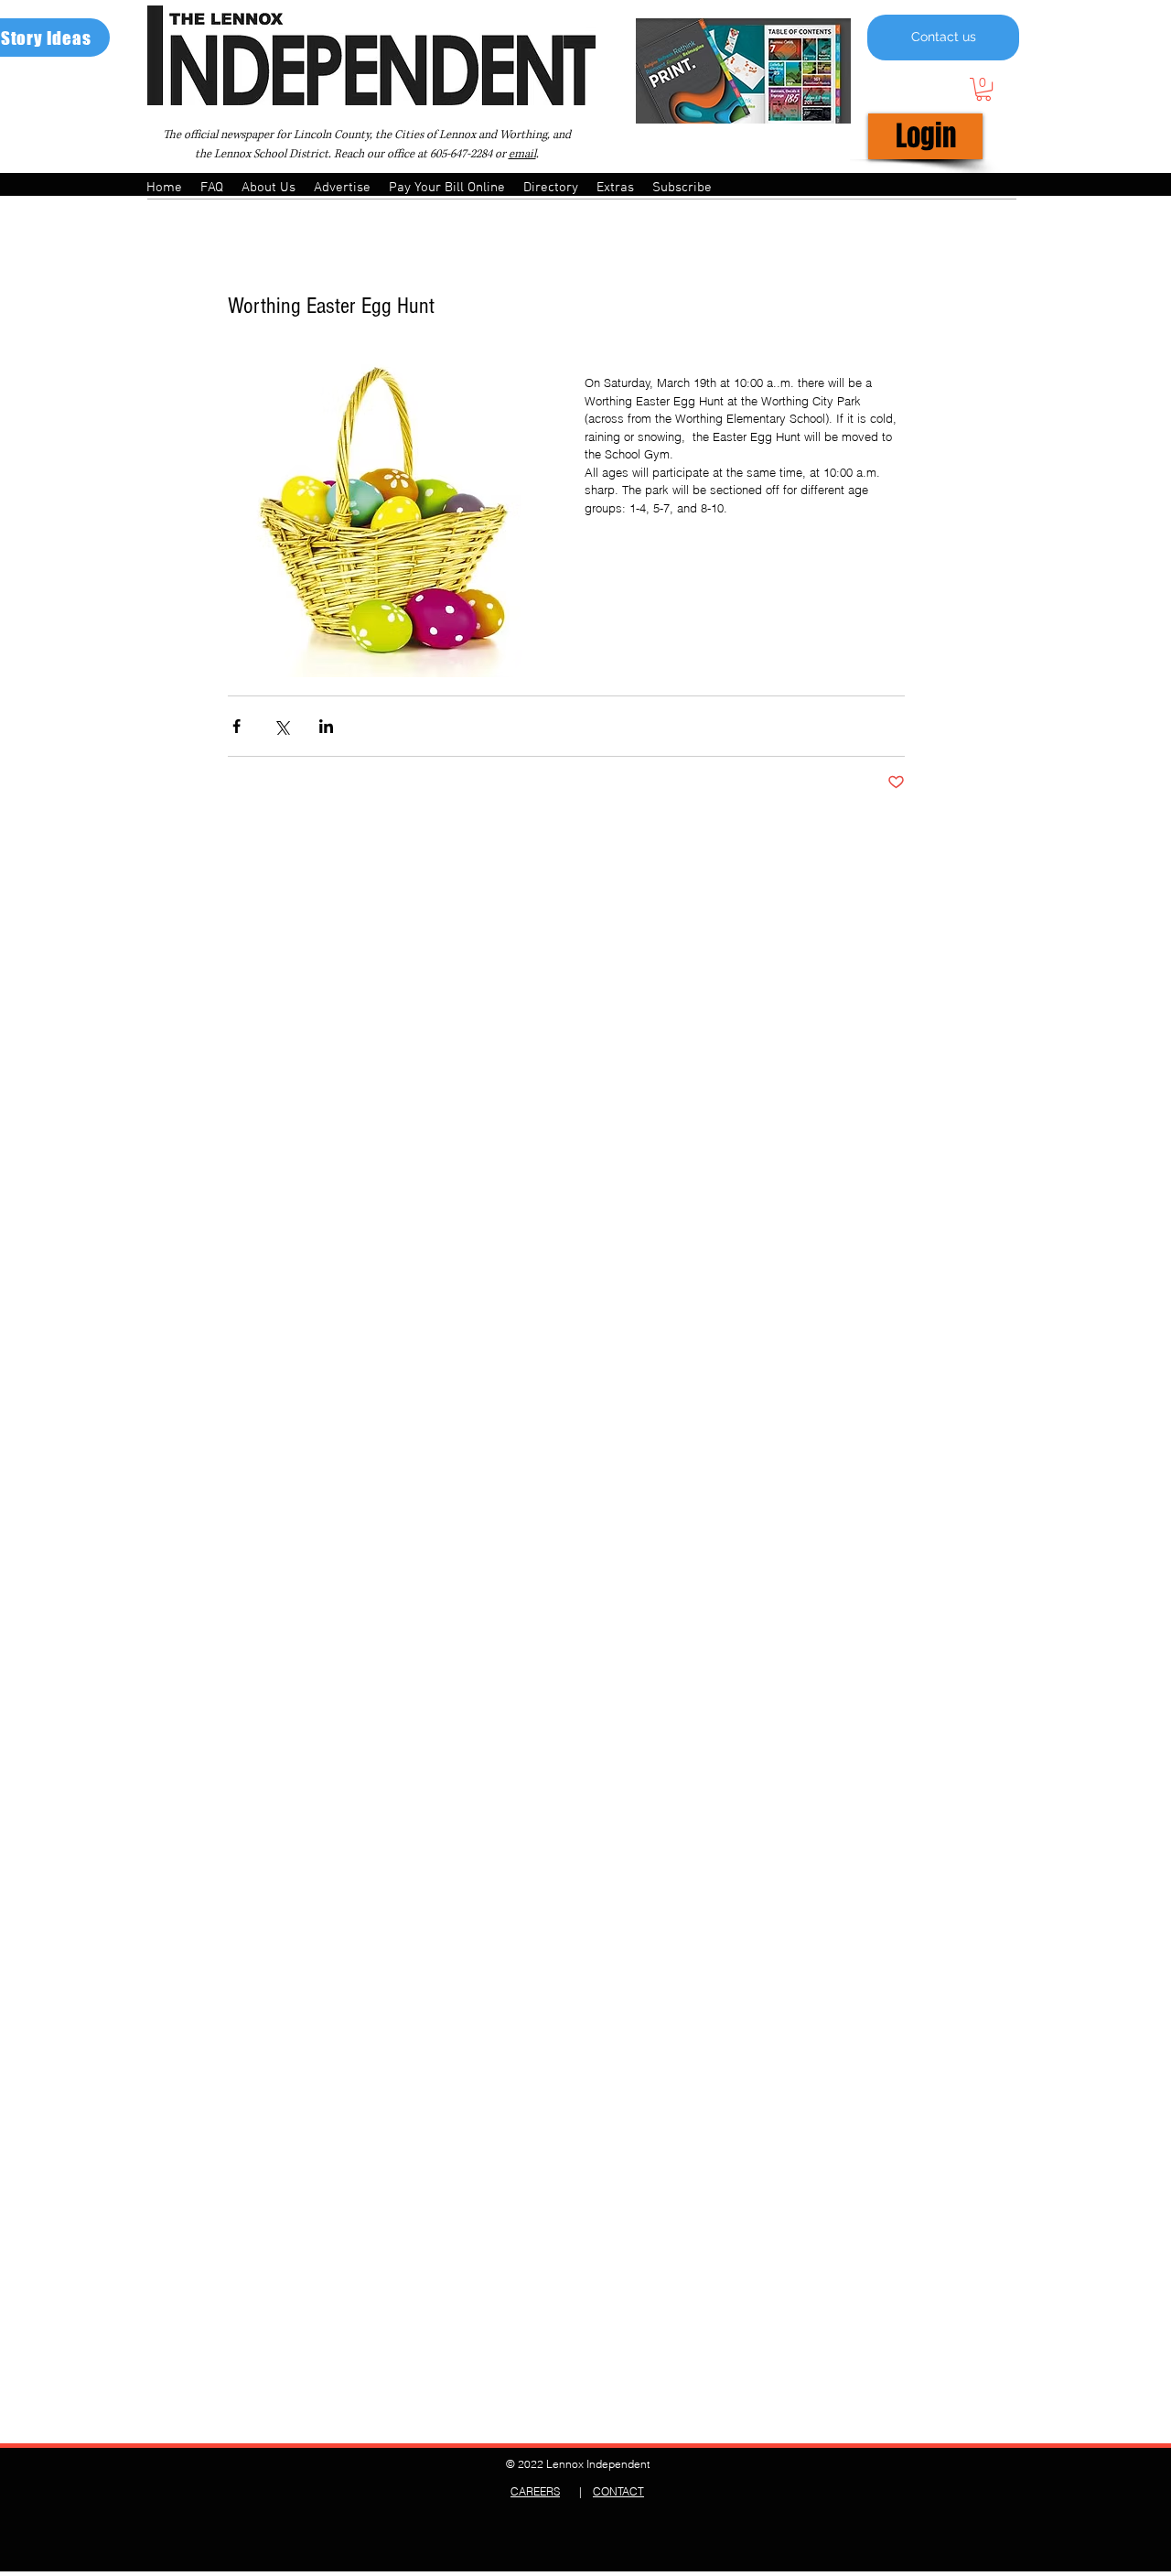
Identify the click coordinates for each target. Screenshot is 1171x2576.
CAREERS (535, 2491)
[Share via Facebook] (236, 726)
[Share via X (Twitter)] (281, 726)
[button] (983, 89)
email (522, 154)
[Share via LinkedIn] (326, 726)
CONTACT (618, 2491)
